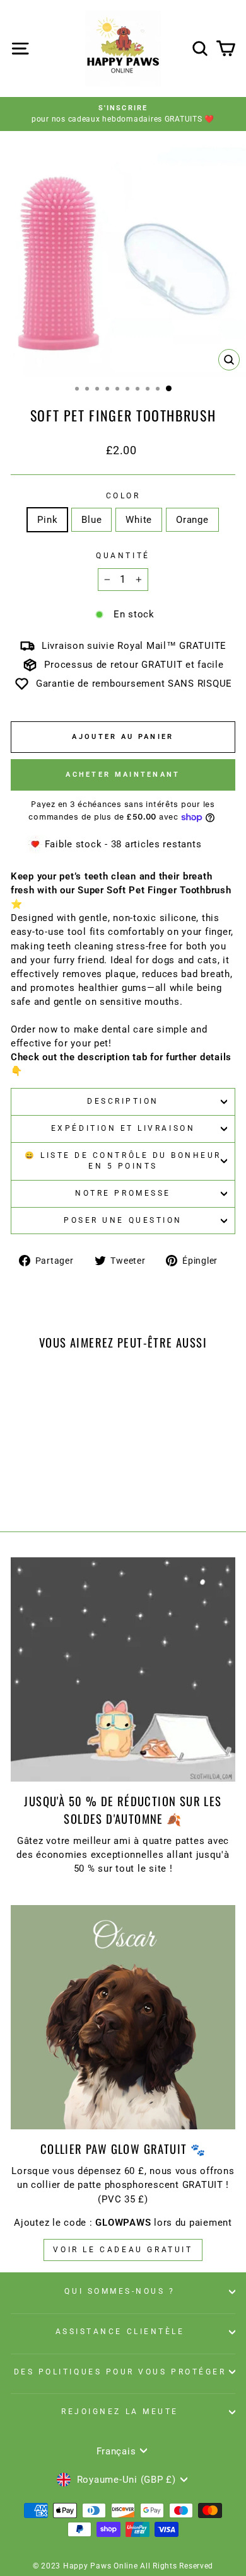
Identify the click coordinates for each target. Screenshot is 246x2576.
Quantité (123, 556)
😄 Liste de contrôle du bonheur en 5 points (123, 1161)
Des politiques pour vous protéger (120, 2372)
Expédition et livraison (123, 1128)
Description (123, 1101)
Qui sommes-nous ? (120, 2291)
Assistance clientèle (120, 2332)
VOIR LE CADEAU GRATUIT (123, 2250)
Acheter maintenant (123, 775)
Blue (91, 520)
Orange (192, 520)
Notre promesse (123, 1193)
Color (123, 496)
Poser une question (123, 1220)
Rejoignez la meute (120, 2412)
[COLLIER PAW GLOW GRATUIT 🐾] (123, 2017)
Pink (47, 520)
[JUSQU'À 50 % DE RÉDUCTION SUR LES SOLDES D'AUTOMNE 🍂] (123, 1669)
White (139, 520)
